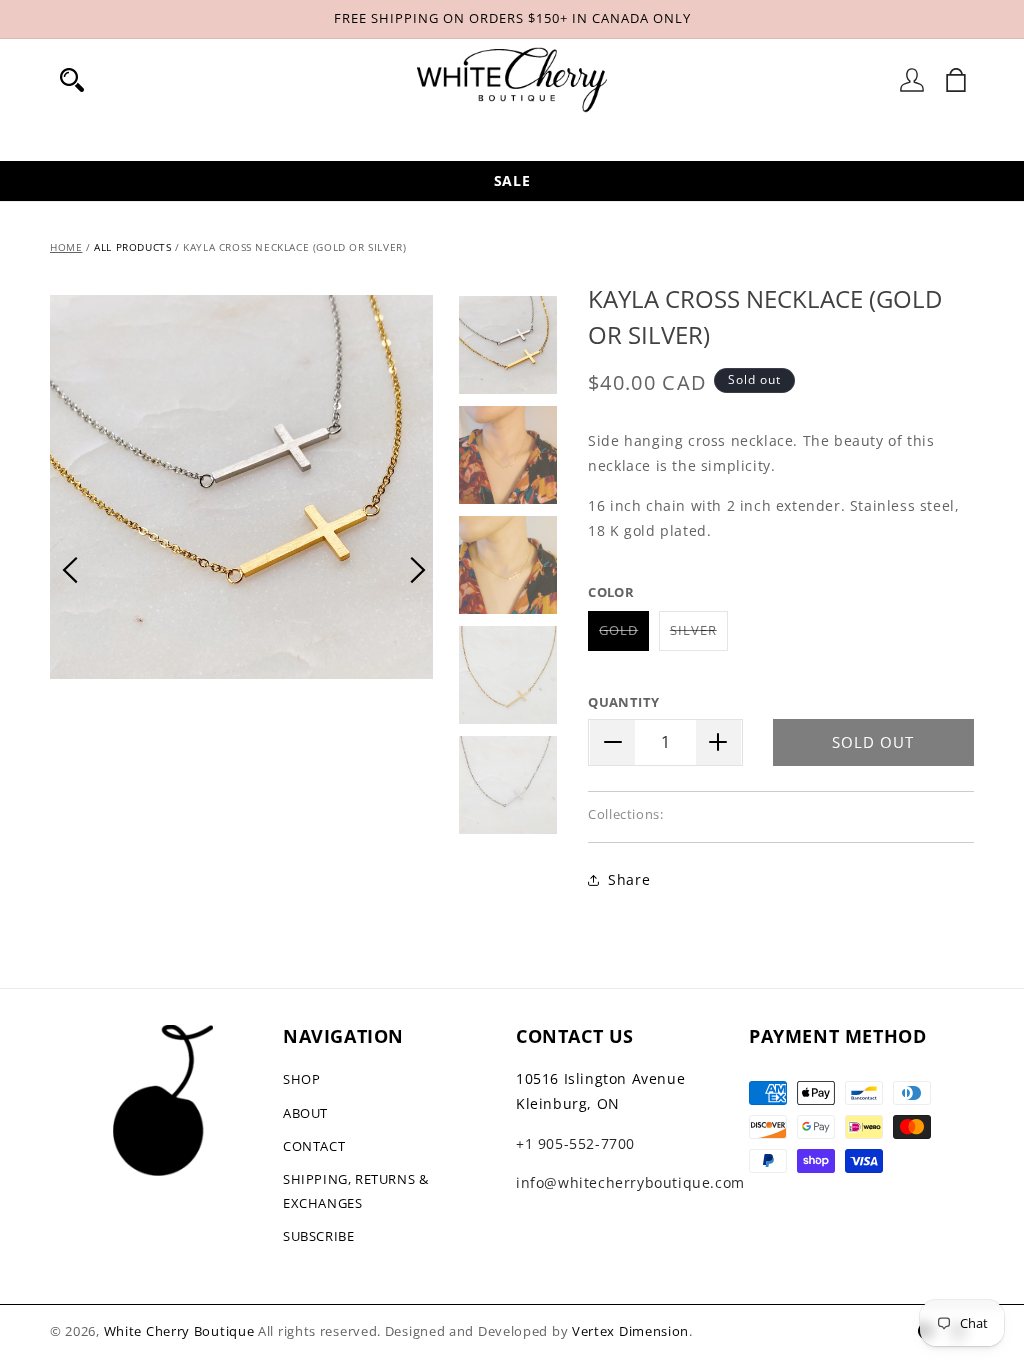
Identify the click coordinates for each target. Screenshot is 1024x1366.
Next (418, 570)
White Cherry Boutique (179, 1331)
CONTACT (314, 1146)
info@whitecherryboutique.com (630, 1182)
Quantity (623, 702)
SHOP (301, 1079)
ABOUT (305, 1113)
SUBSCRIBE (318, 1236)
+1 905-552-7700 (575, 1143)
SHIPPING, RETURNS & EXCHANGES (355, 1190)
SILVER (699, 635)
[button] (72, 80)
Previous (70, 570)
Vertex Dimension (630, 1331)
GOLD (624, 635)
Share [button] (629, 879)
